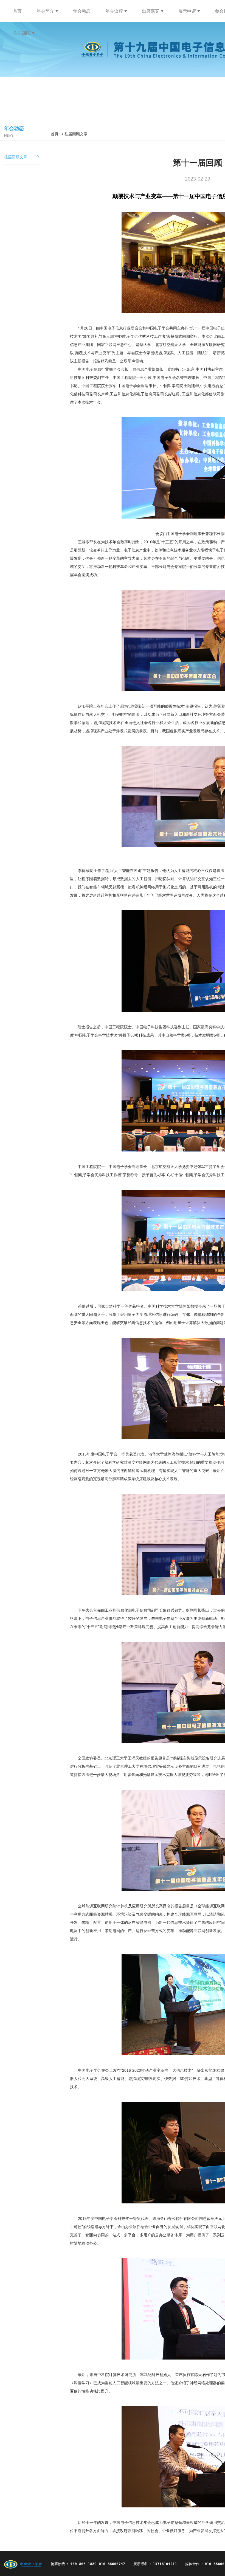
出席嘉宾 (151, 11)
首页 (17, 11)
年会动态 (82, 11)
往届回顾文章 (22, 157)
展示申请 (187, 11)
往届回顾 (22, 33)
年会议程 (114, 11)
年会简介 (45, 11)
